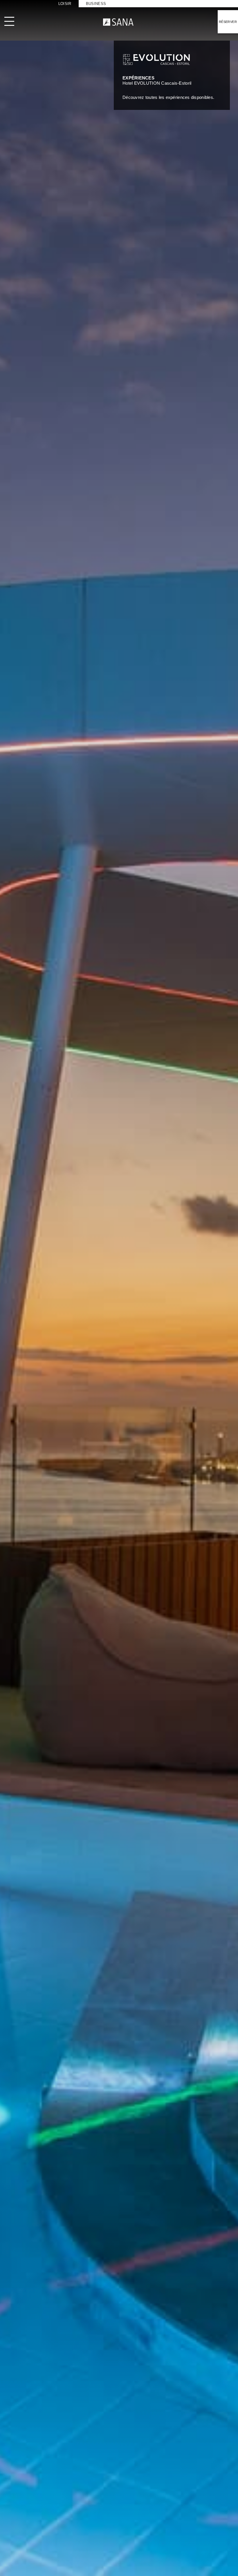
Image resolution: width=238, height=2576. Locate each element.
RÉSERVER (228, 22)
